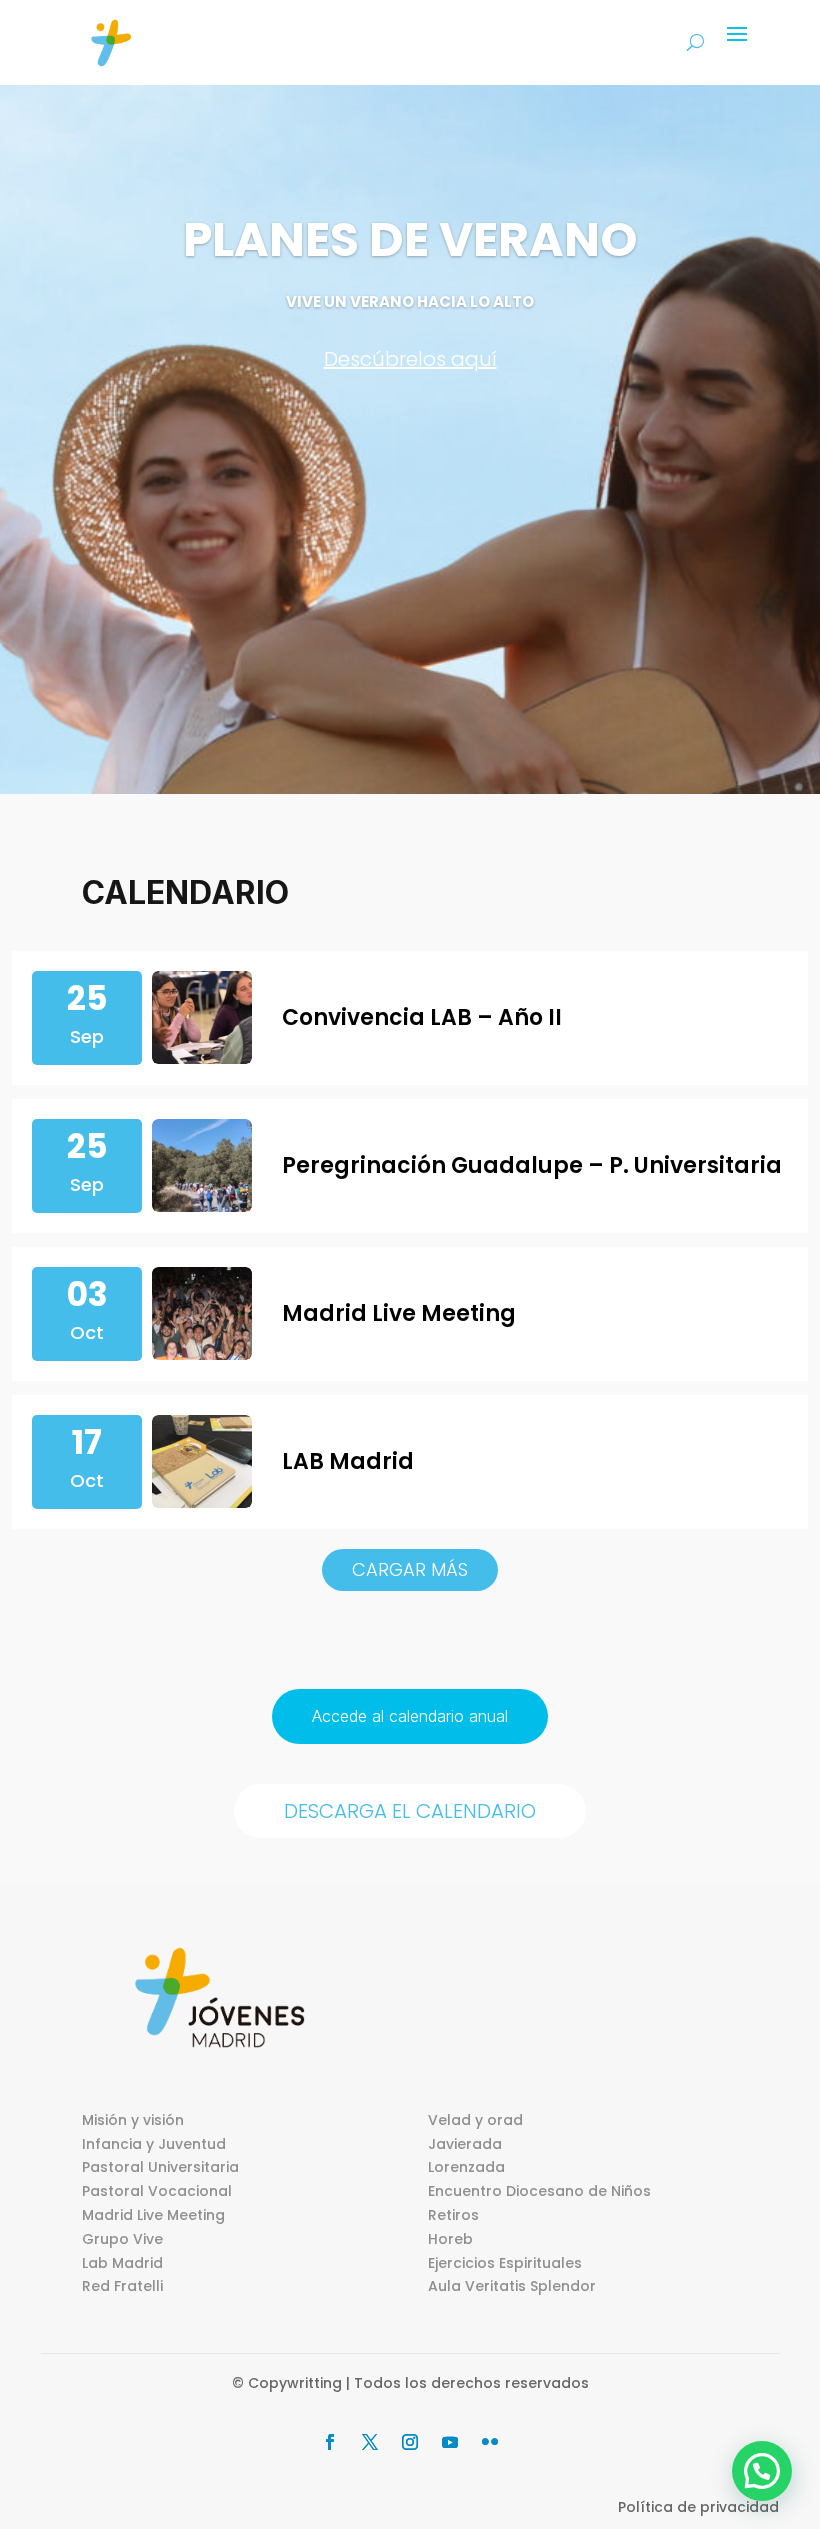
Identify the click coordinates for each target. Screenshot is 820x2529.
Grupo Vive (122, 2239)
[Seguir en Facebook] (330, 2442)
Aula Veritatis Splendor (512, 2286)
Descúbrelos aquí (410, 359)
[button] (762, 2471)
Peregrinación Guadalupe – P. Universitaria (532, 1165)
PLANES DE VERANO (410, 239)
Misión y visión (133, 2120)
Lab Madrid (122, 2263)
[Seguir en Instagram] (410, 2442)
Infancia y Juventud (154, 2144)
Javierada (465, 2144)
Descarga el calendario (410, 1811)
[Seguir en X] (370, 2442)
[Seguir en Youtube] (450, 2442)
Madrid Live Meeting (399, 1313)
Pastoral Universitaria (160, 2167)
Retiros (453, 2215)
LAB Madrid (348, 1461)
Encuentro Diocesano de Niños (539, 2191)
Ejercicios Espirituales (505, 2263)
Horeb (450, 2239)
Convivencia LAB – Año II (422, 1017)
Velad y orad (475, 2120)
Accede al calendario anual (410, 1716)
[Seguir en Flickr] (490, 2442)
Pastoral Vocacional (157, 2191)
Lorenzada (466, 2167)
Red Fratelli (122, 2286)
